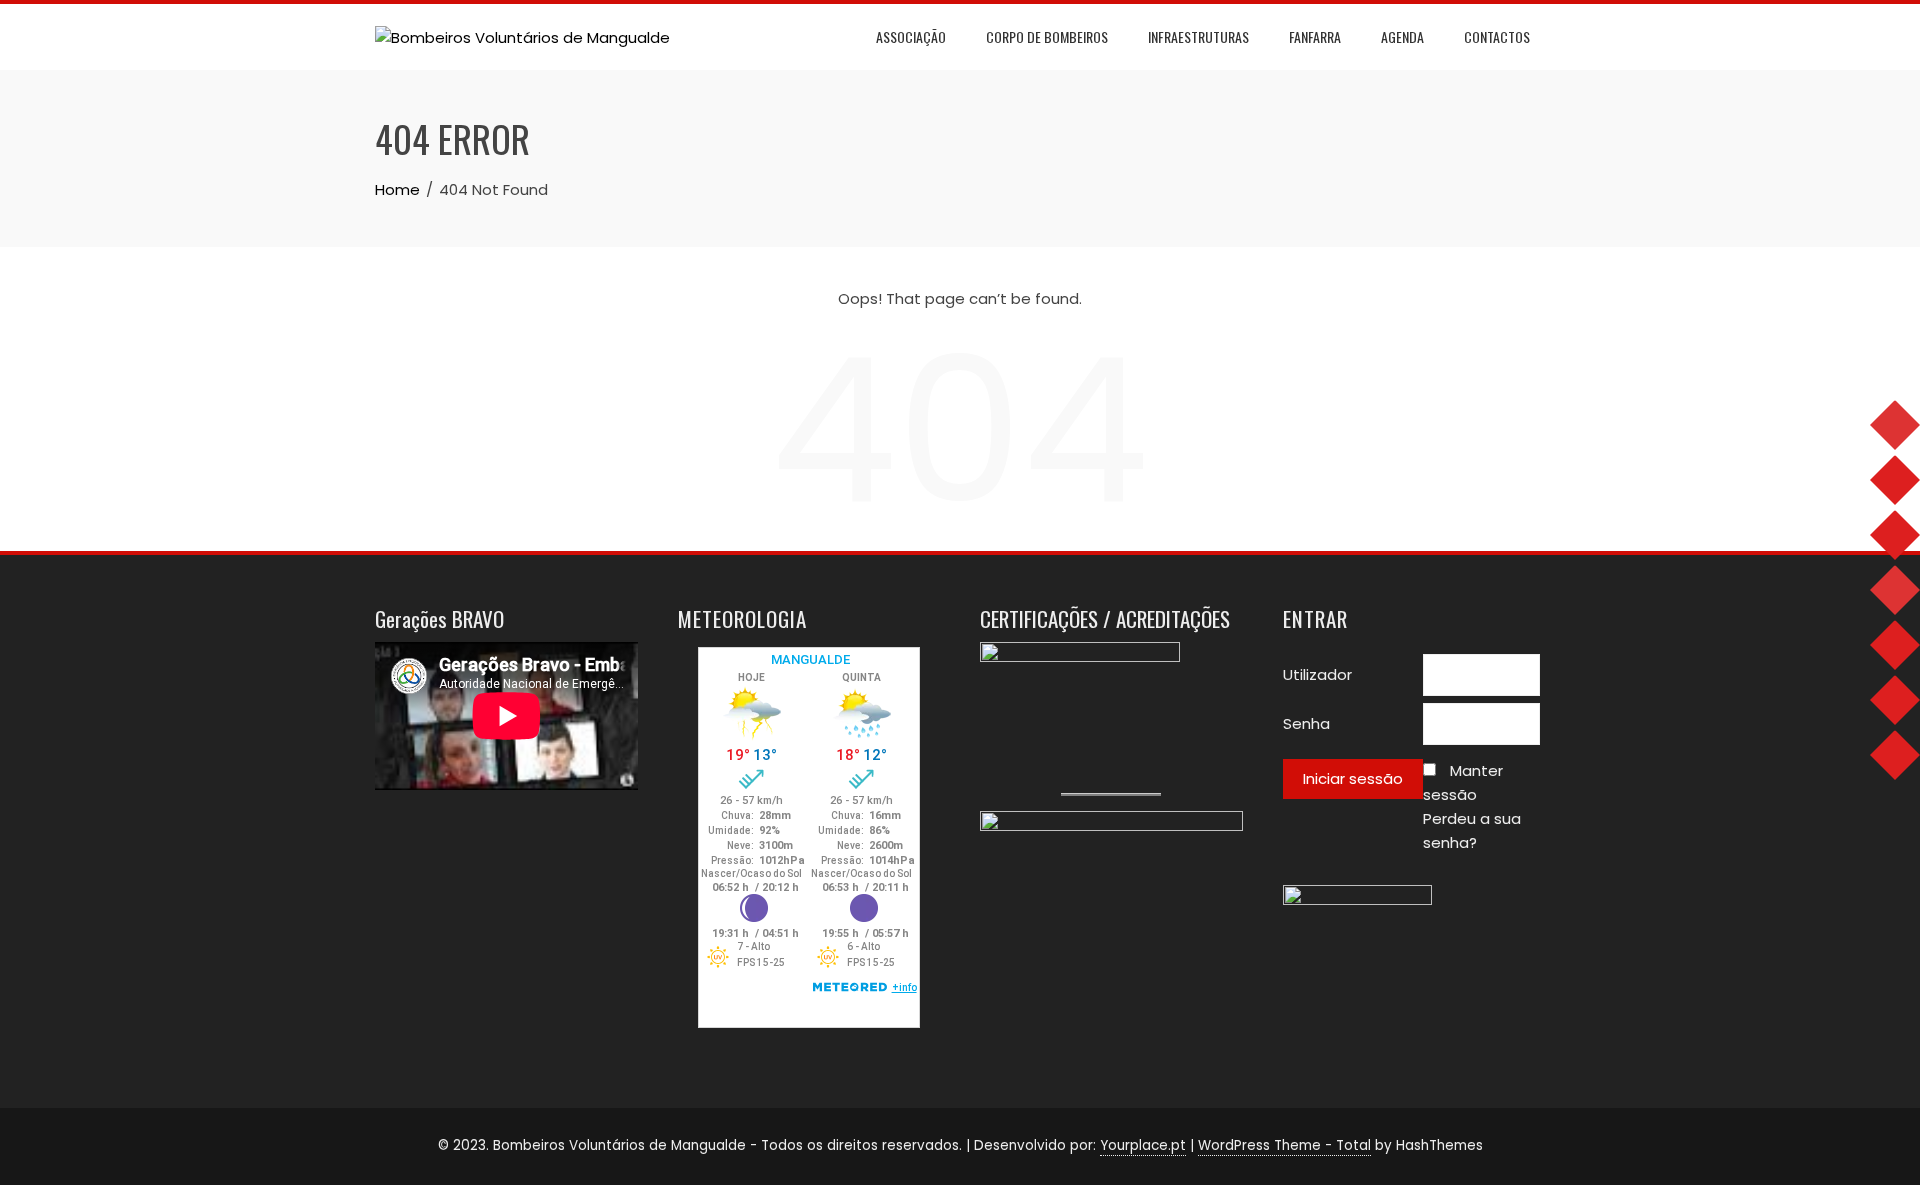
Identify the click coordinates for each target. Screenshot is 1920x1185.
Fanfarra (1315, 36)
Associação (911, 36)
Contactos (1497, 36)
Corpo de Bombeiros (1047, 36)
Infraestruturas (1198, 36)
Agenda (1402, 36)
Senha (1306, 723)
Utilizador (1317, 674)
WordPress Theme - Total (1284, 1145)
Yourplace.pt (1143, 1145)
